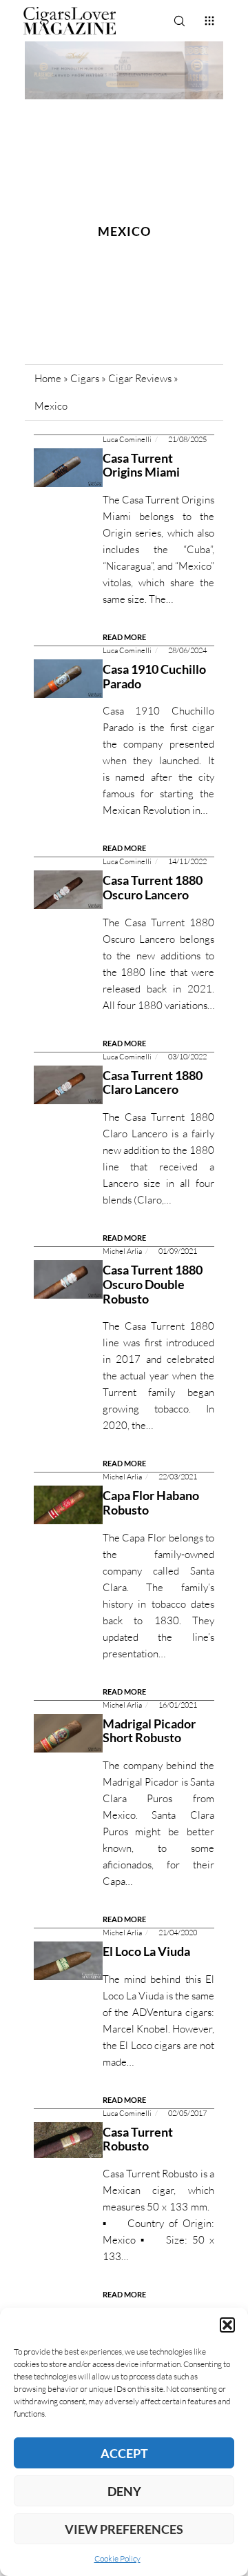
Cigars (85, 378)
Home (48, 378)
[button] (227, 2325)
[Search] (179, 21)
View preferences (124, 2529)
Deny (124, 2491)
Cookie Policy (117, 2558)
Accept (124, 2453)
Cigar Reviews (140, 378)
